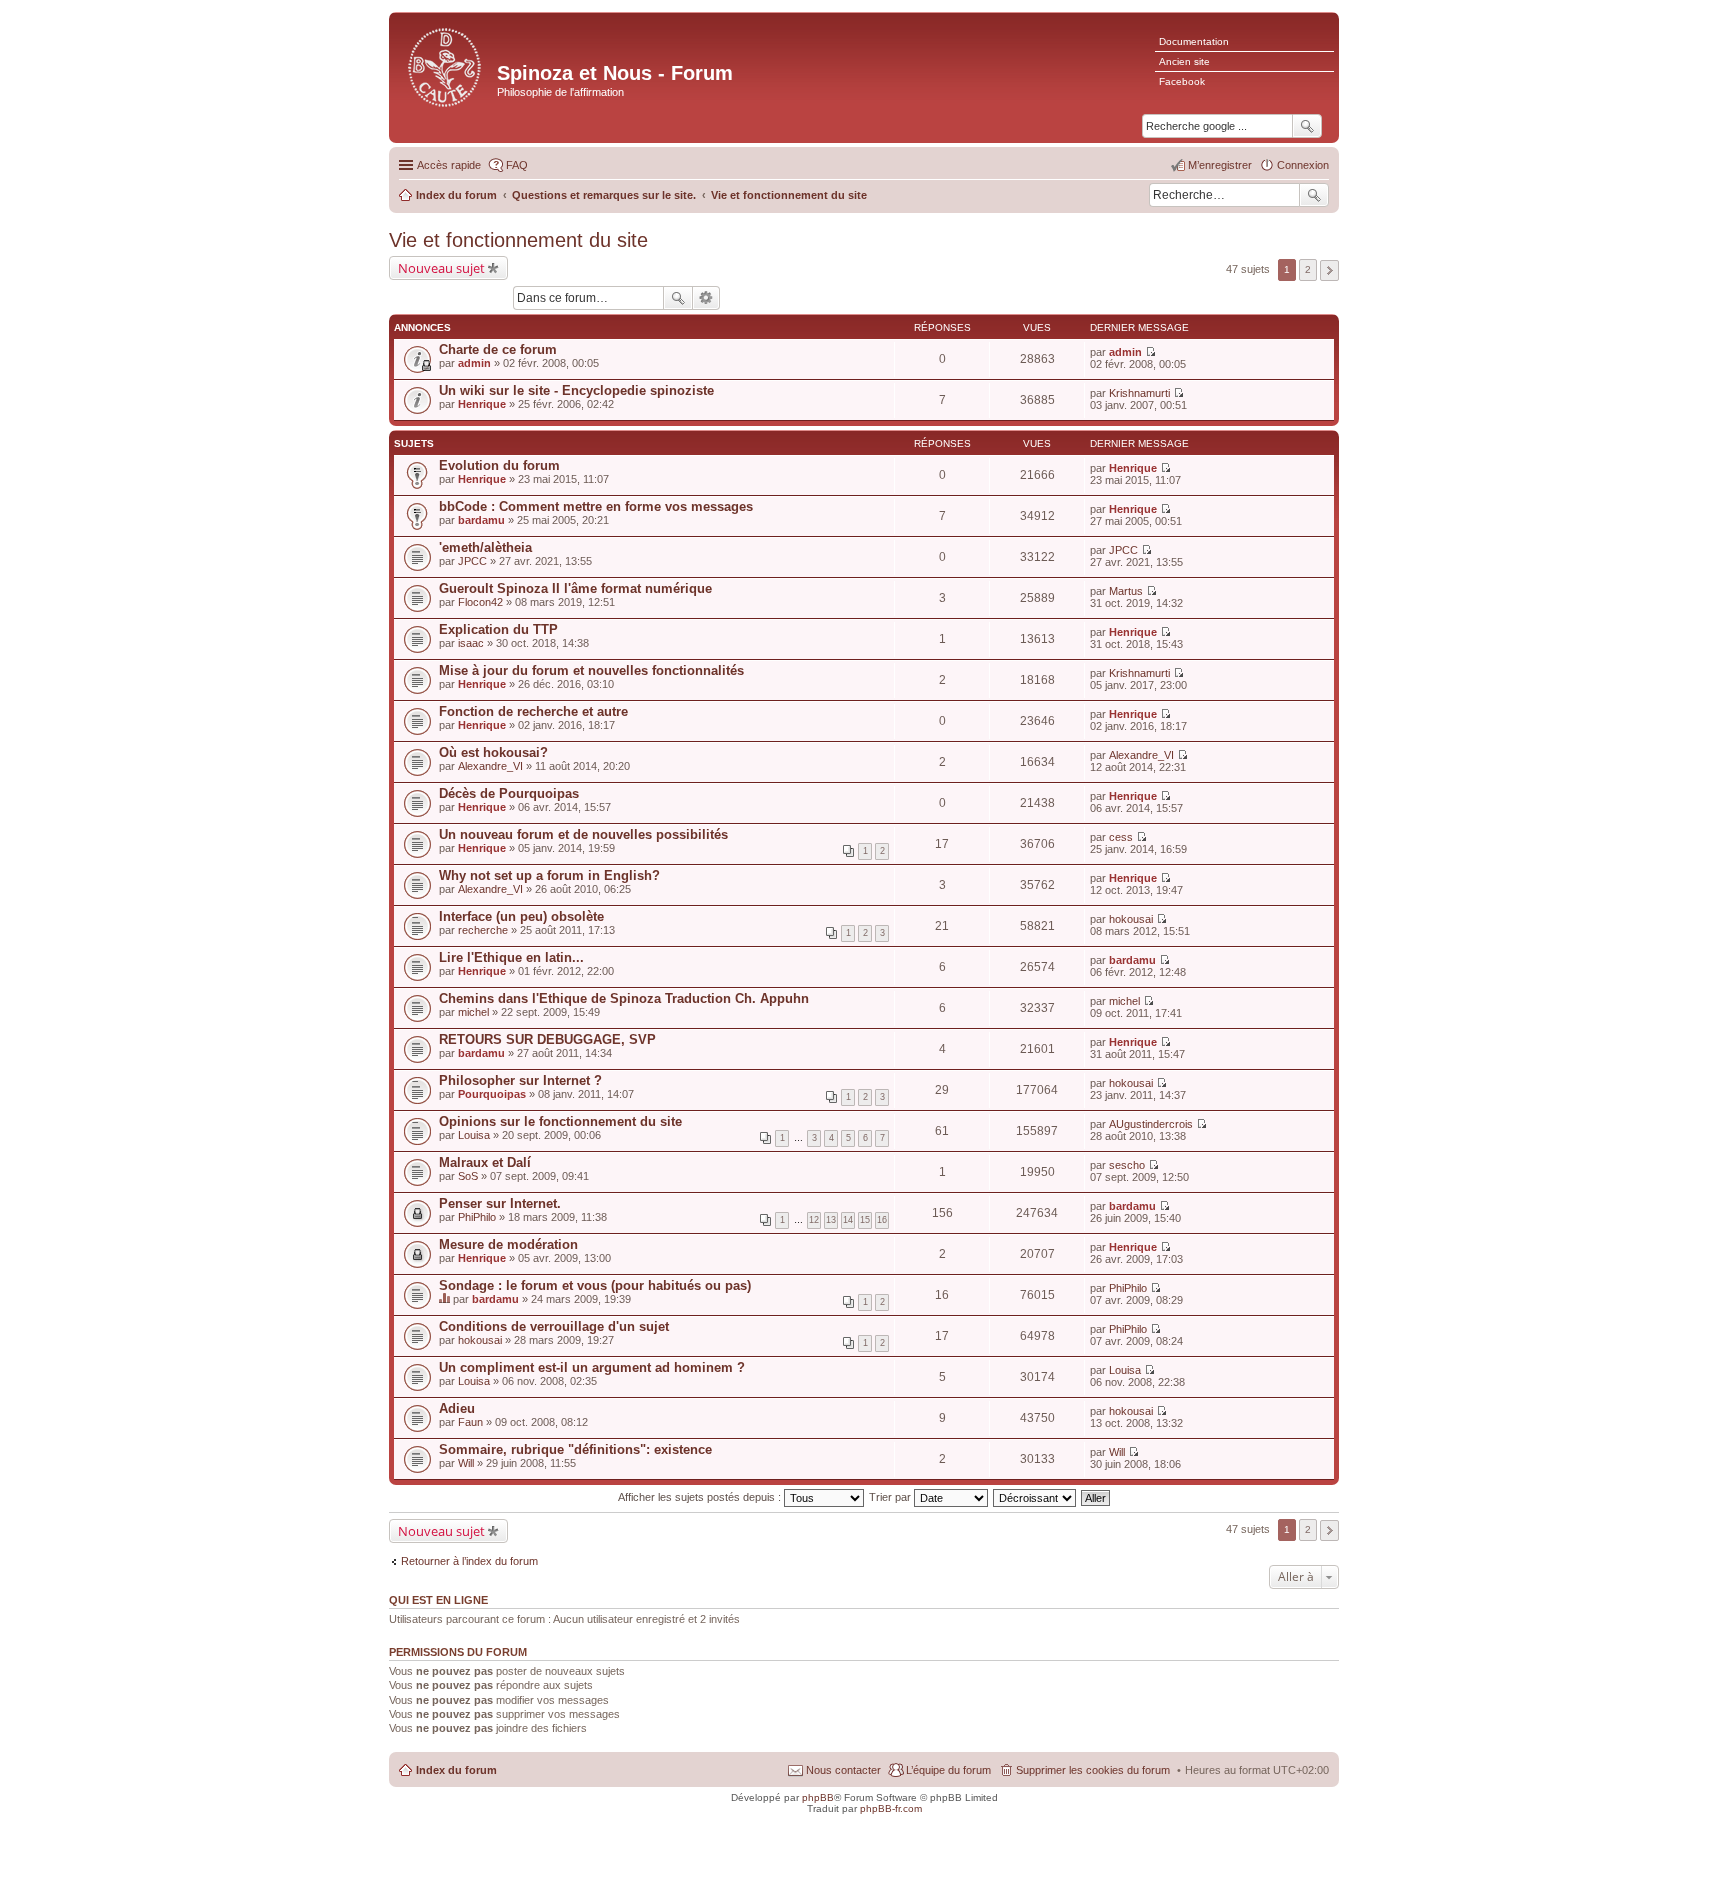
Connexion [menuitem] (1303, 165)
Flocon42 (480, 602)
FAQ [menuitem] (517, 165)
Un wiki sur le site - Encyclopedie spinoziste (576, 390)
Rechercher (1314, 195)
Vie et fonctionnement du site (518, 240)
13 (831, 1220)
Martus (1126, 591)
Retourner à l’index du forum (469, 1561)
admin (474, 363)
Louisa (474, 1135)
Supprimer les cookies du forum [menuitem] (1093, 1770)
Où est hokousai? (493, 752)
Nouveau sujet (441, 268)
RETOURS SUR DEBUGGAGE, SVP (547, 1039)
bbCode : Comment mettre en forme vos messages (596, 506)
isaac (471, 643)
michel (473, 1012)
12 (814, 1220)
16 (882, 1220)
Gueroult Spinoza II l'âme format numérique (575, 588)
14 (848, 1220)
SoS (468, 1176)
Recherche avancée (706, 298)
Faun (470, 1422)
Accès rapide (449, 165)
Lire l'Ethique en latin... (511, 957)
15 (865, 1220)
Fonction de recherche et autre (533, 711)
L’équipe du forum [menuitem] (948, 1770)
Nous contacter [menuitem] (843, 1770)
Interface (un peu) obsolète (521, 916)
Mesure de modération (508, 1244)
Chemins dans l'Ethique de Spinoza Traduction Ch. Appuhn (624, 998)
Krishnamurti (1139, 393)
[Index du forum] (445, 65)
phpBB (818, 1797)
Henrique (482, 404)
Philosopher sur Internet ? (520, 1080)
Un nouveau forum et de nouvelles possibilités (583, 834)
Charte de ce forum (498, 349)
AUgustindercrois (1151, 1124)
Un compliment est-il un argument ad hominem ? (592, 1367)
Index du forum (456, 1770)
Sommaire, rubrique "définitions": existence (575, 1449)
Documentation (1194, 41)
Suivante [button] (1329, 270)
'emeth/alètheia (485, 547)
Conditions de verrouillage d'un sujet (554, 1326)
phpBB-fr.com (891, 1808)
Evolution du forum (499, 465)
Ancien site (1184, 61)
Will (466, 1463)
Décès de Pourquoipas (509, 793)
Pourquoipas (492, 1094)
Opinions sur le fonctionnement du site (560, 1121)
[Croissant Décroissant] (1035, 1497)
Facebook (1182, 81)
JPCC (472, 561)
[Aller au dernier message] (1150, 352)
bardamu (481, 520)
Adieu (457, 1408)
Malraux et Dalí (485, 1162)
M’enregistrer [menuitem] (1220, 165)
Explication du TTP (498, 629)
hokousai (1131, 919)
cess (1121, 837)
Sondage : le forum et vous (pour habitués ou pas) (595, 1285)
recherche (483, 930)
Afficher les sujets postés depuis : (701, 1497)
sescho (1127, 1165)
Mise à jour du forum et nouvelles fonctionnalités (591, 670)
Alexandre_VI (490, 766)
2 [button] (1308, 269)
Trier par (891, 1497)
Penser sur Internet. (500, 1203)
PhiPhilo (477, 1217)
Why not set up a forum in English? (549, 875)
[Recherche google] (1307, 126)
